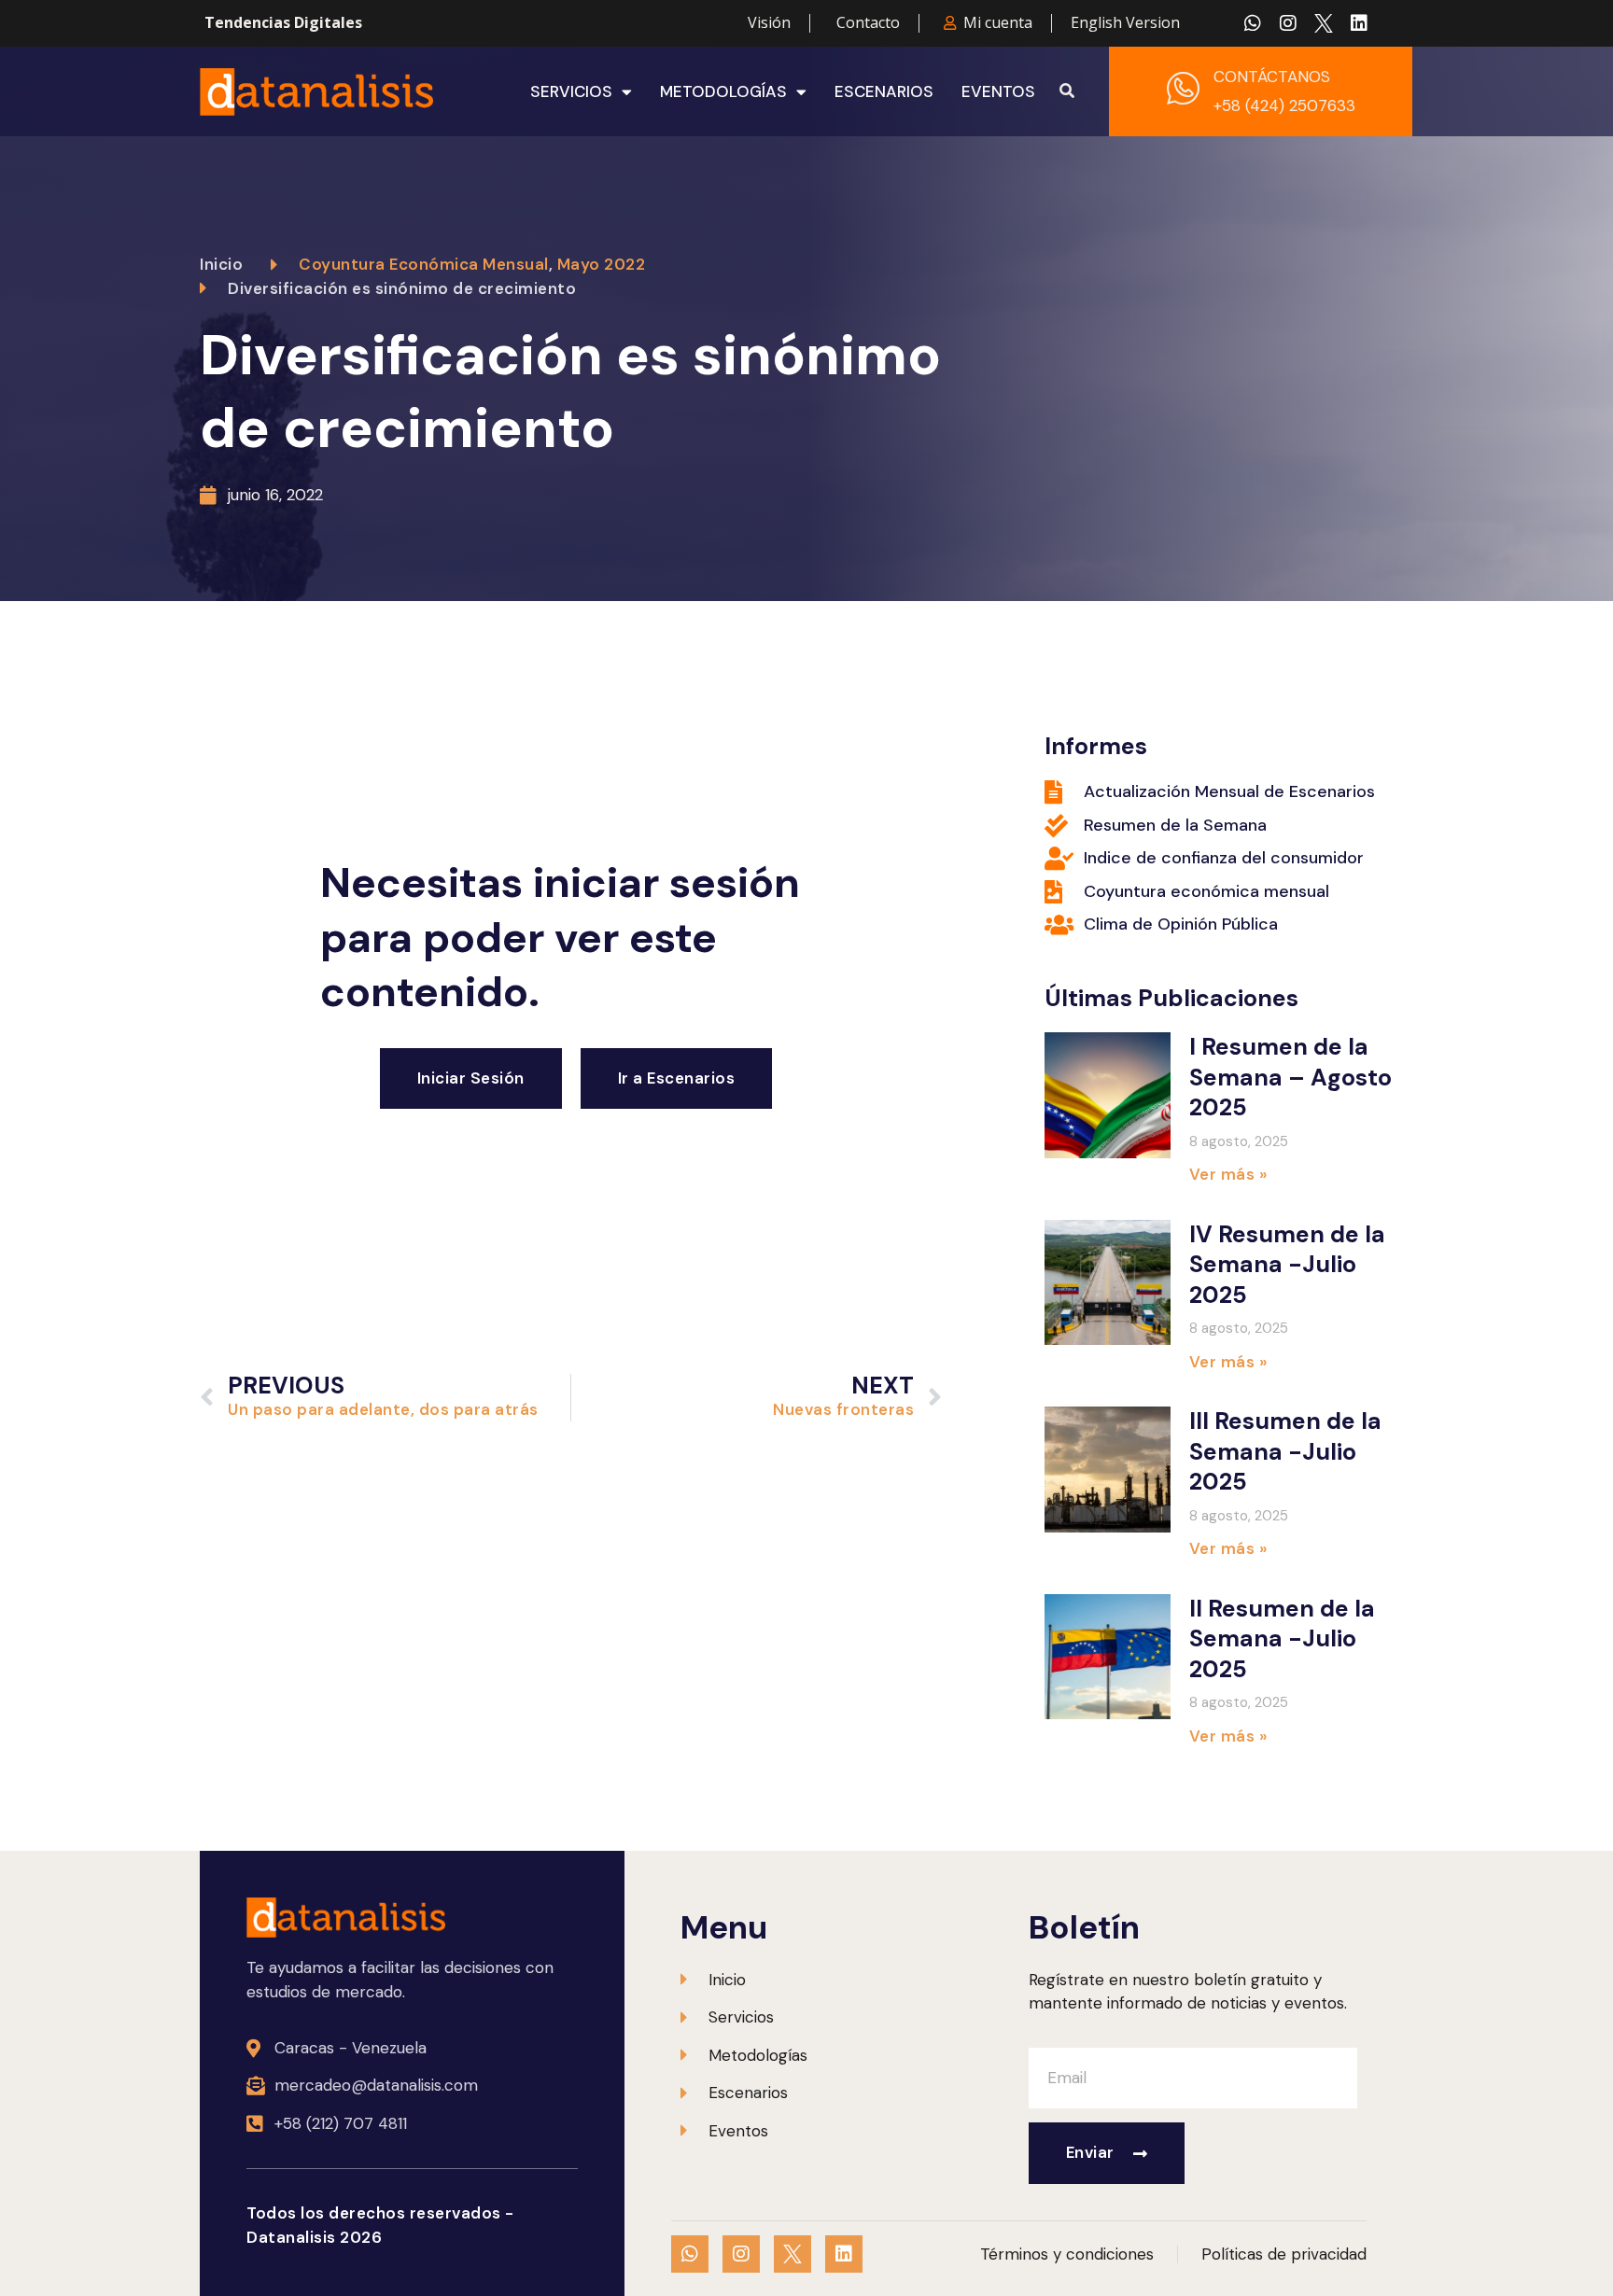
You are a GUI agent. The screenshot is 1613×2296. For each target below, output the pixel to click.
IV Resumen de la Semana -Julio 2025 (1287, 1265)
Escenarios (884, 91)
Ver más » (1228, 1174)
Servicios (571, 91)
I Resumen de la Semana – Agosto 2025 (1290, 1077)
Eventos (998, 91)
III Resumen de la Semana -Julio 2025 (1285, 1451)
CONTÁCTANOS (1272, 77)
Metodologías (723, 91)
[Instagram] (1288, 23)
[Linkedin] (1359, 23)
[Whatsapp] (1253, 23)
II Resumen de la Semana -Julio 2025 (1282, 1639)
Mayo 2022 (602, 264)
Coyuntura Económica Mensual (424, 264)
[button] (1067, 91)
